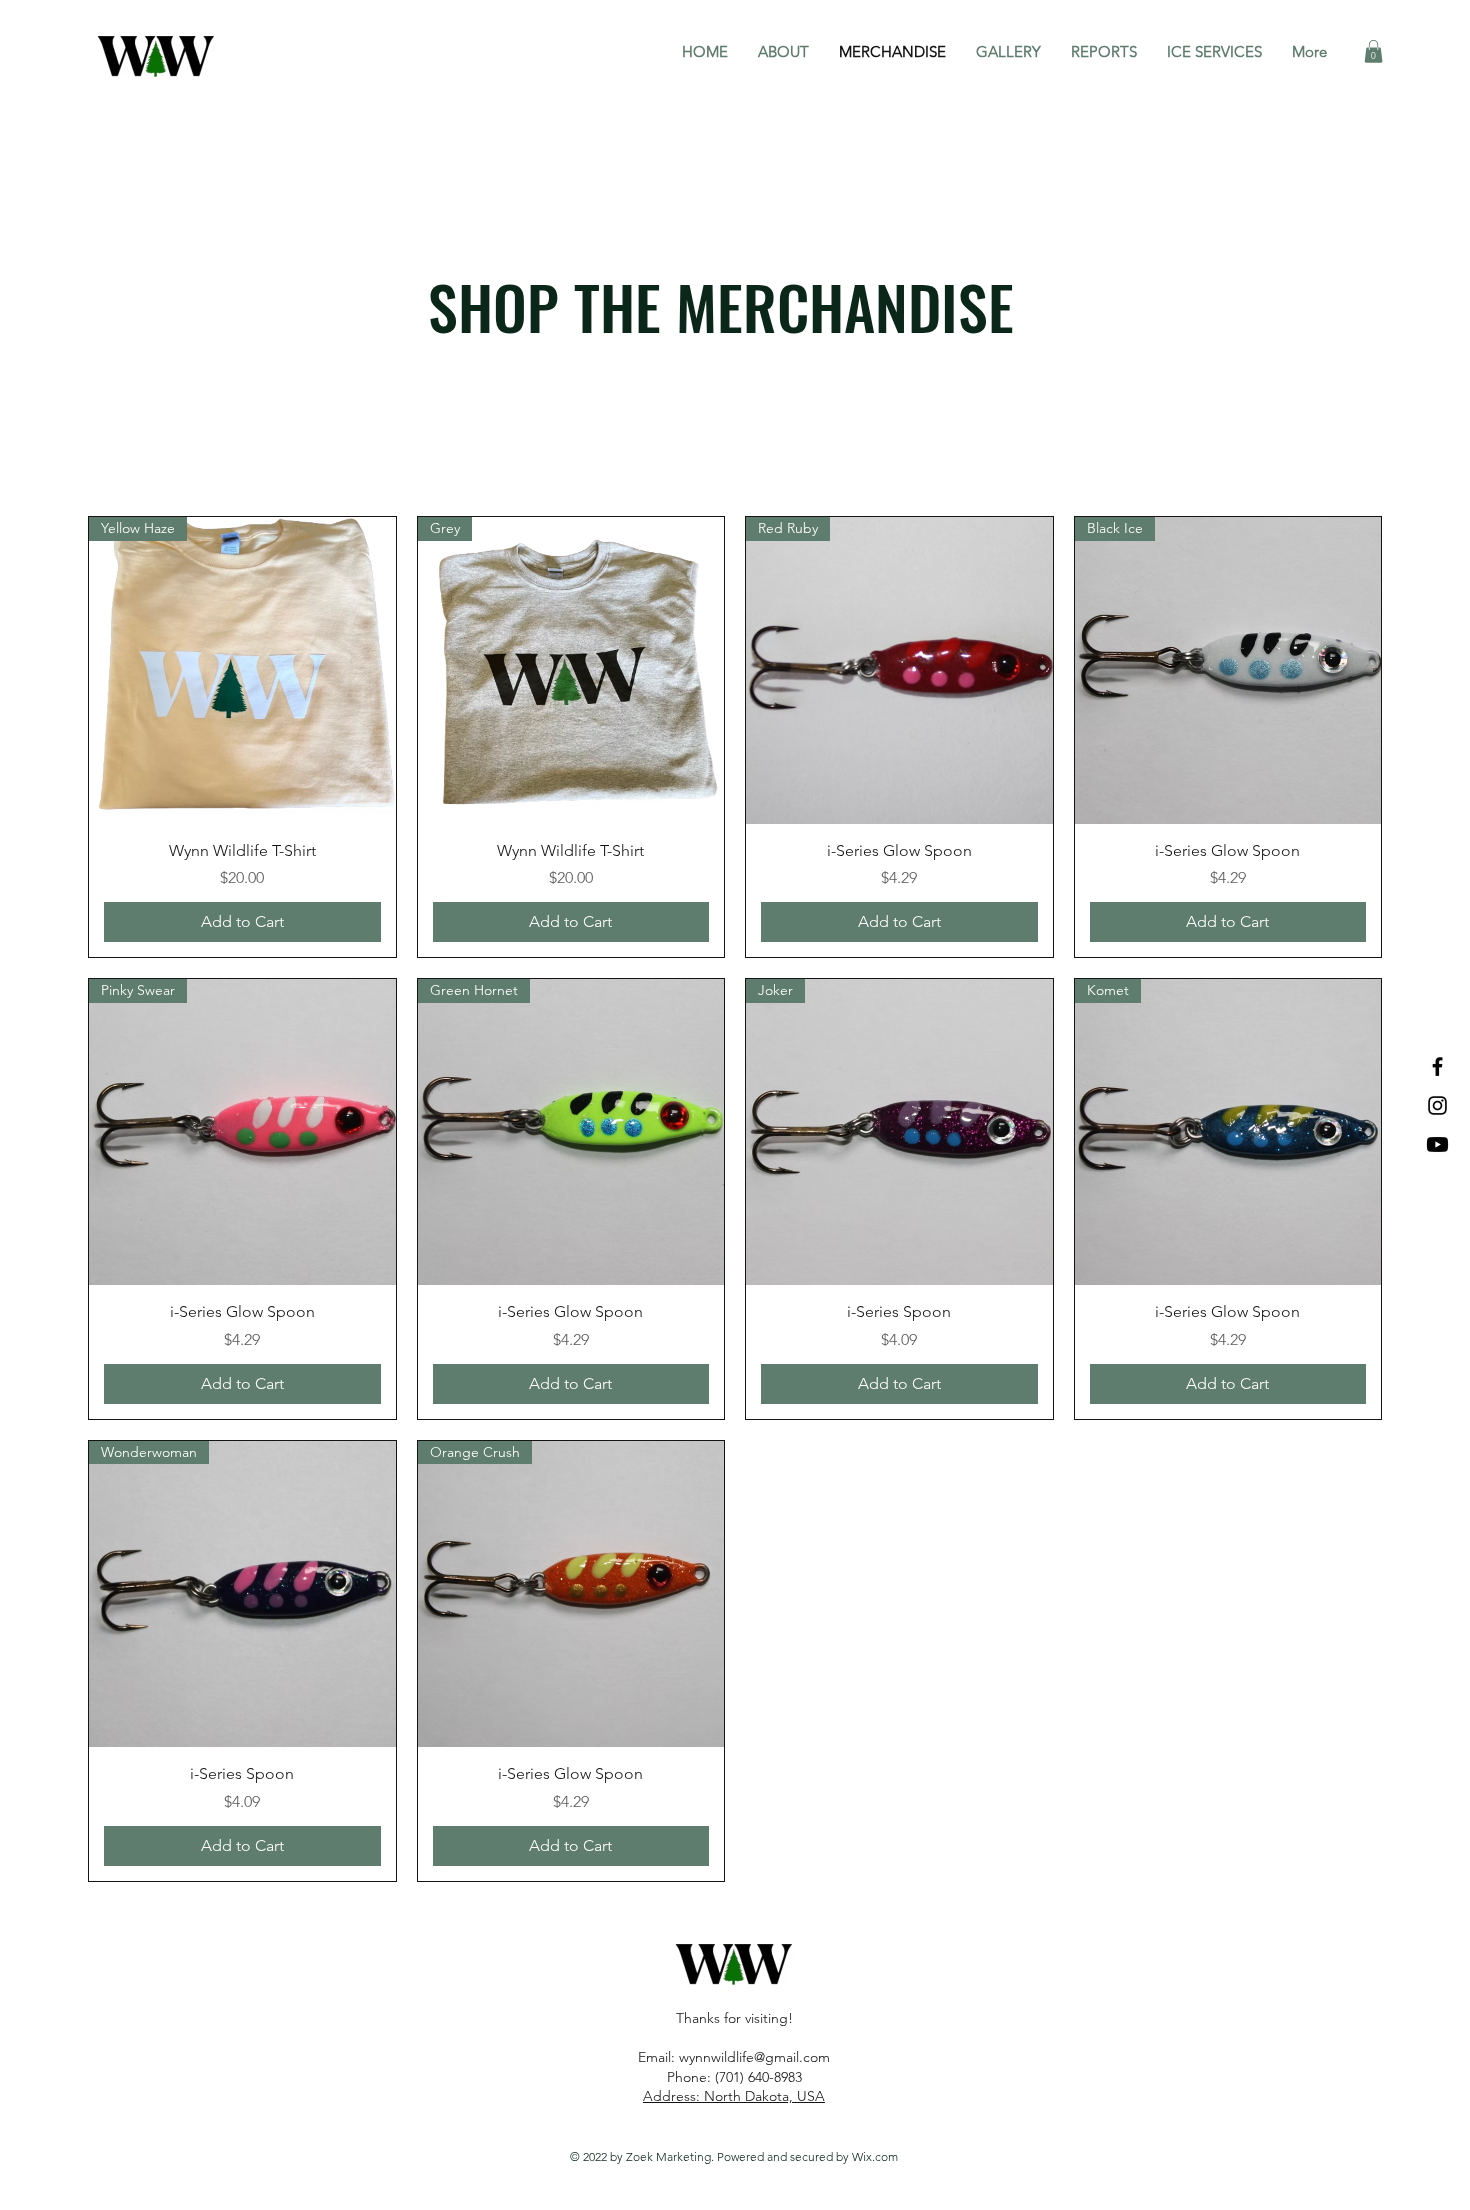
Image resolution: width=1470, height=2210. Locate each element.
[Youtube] (1437, 1144)
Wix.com (875, 2156)
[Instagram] (1437, 1105)
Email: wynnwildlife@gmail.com (734, 2057)
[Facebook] (1437, 1066)
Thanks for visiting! (734, 2018)
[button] (1373, 51)
